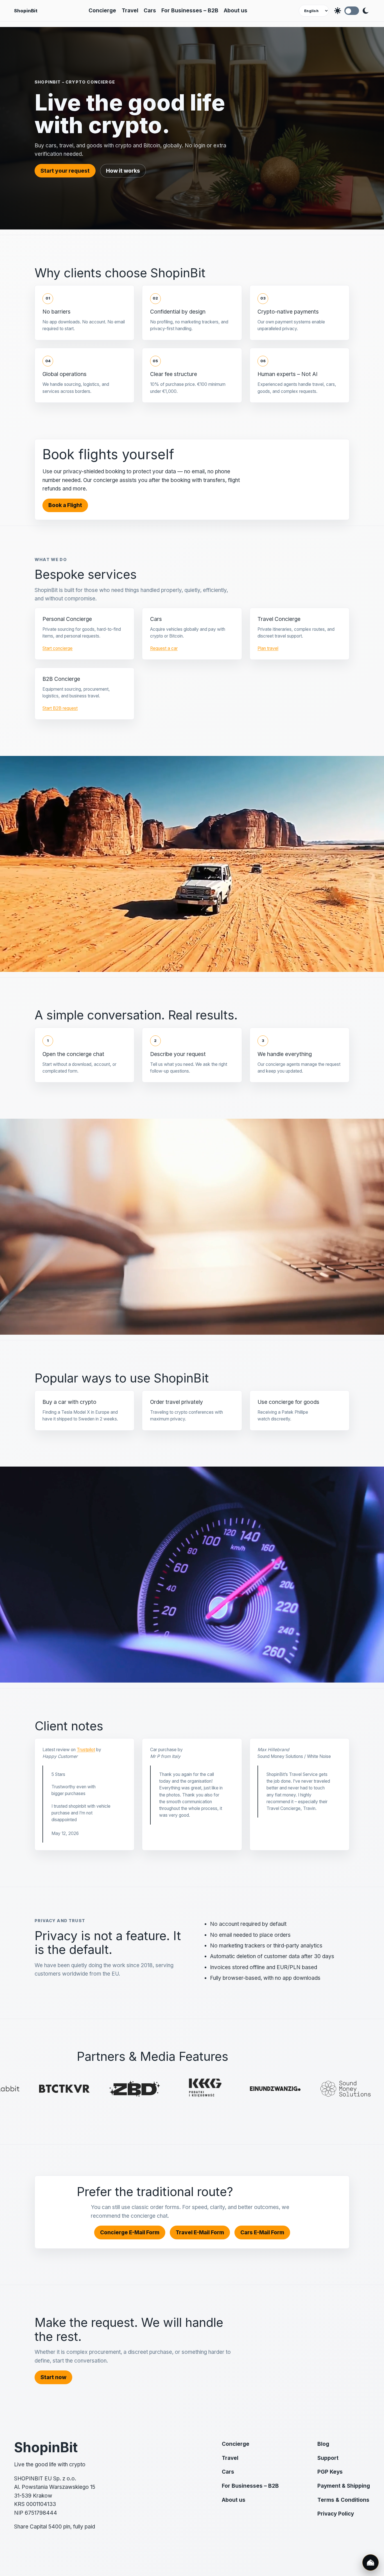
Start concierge (57, 648)
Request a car (164, 648)
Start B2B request (60, 708)
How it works (123, 171)
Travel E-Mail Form (200, 2232)
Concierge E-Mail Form (130, 2232)
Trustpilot (86, 1750)
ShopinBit (26, 11)
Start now (53, 2377)
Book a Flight (65, 505)
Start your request (65, 171)
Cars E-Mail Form (262, 2232)
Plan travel (268, 648)
